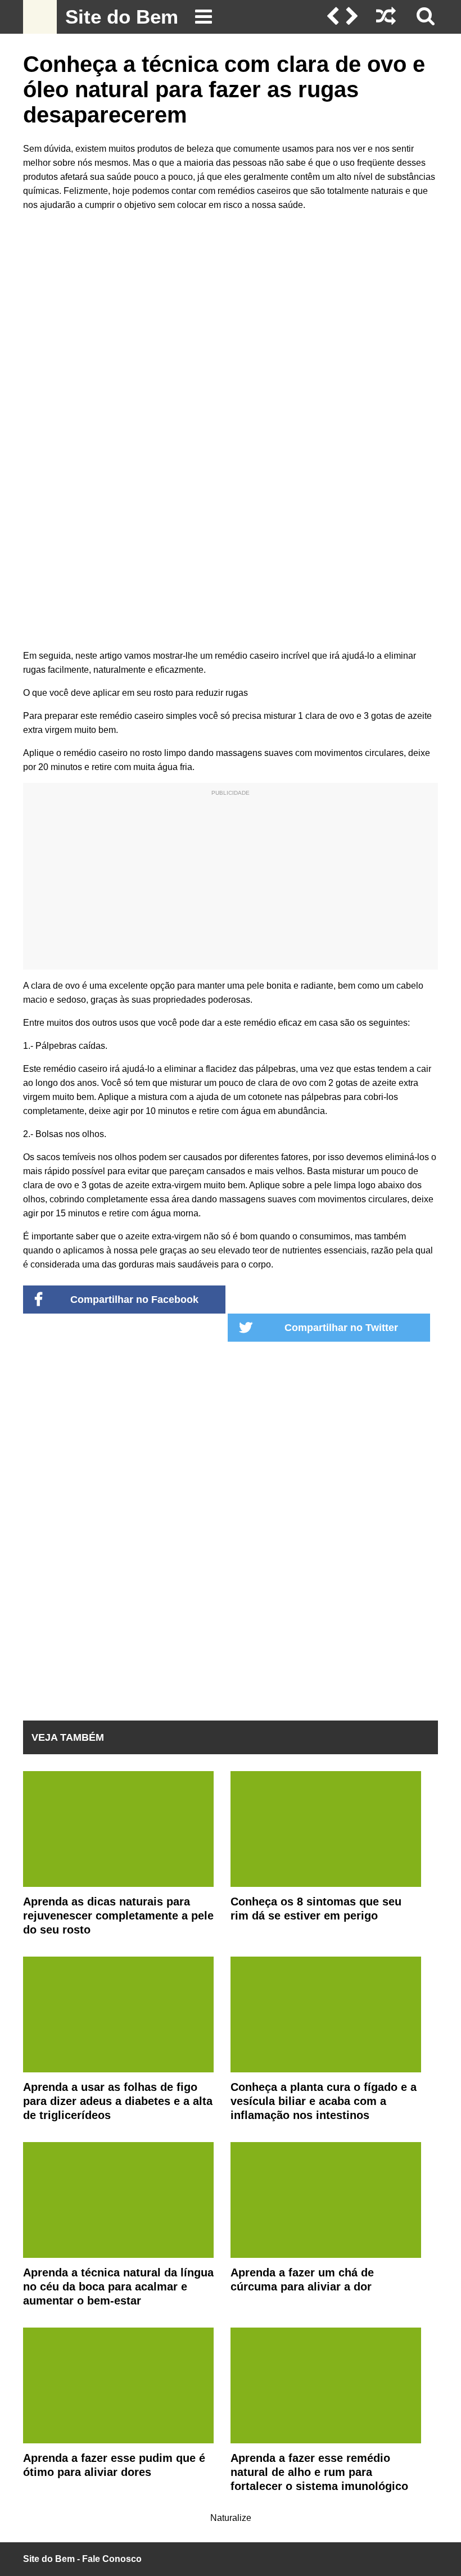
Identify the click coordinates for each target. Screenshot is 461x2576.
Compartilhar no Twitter (341, 1328)
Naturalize (231, 2518)
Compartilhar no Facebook (134, 1300)
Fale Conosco (112, 2559)
